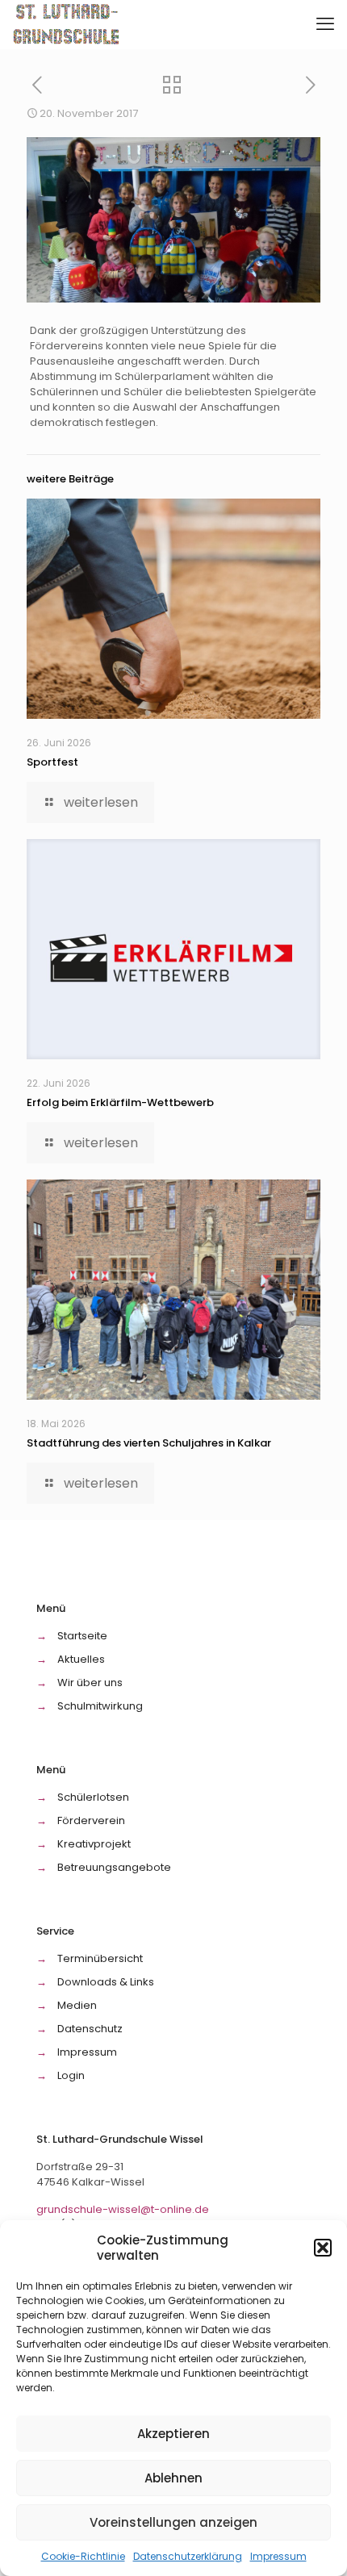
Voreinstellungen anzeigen (173, 2522)
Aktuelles (81, 1659)
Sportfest (52, 762)
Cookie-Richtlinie (83, 2556)
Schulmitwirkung (100, 1706)
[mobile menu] (325, 24)
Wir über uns (90, 1683)
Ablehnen (173, 2478)
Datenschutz (90, 2029)
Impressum (278, 2556)
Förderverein (91, 1820)
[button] (323, 2248)
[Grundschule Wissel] (67, 24)
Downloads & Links (106, 1982)
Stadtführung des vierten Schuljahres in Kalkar (149, 1443)
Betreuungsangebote (114, 1867)
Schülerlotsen (93, 1797)
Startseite (82, 1636)
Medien (77, 2005)
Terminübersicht (100, 1958)
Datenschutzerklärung (188, 2556)
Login (71, 2075)
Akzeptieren (173, 2434)
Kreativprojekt (94, 1844)
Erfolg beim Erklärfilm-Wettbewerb (120, 1102)
